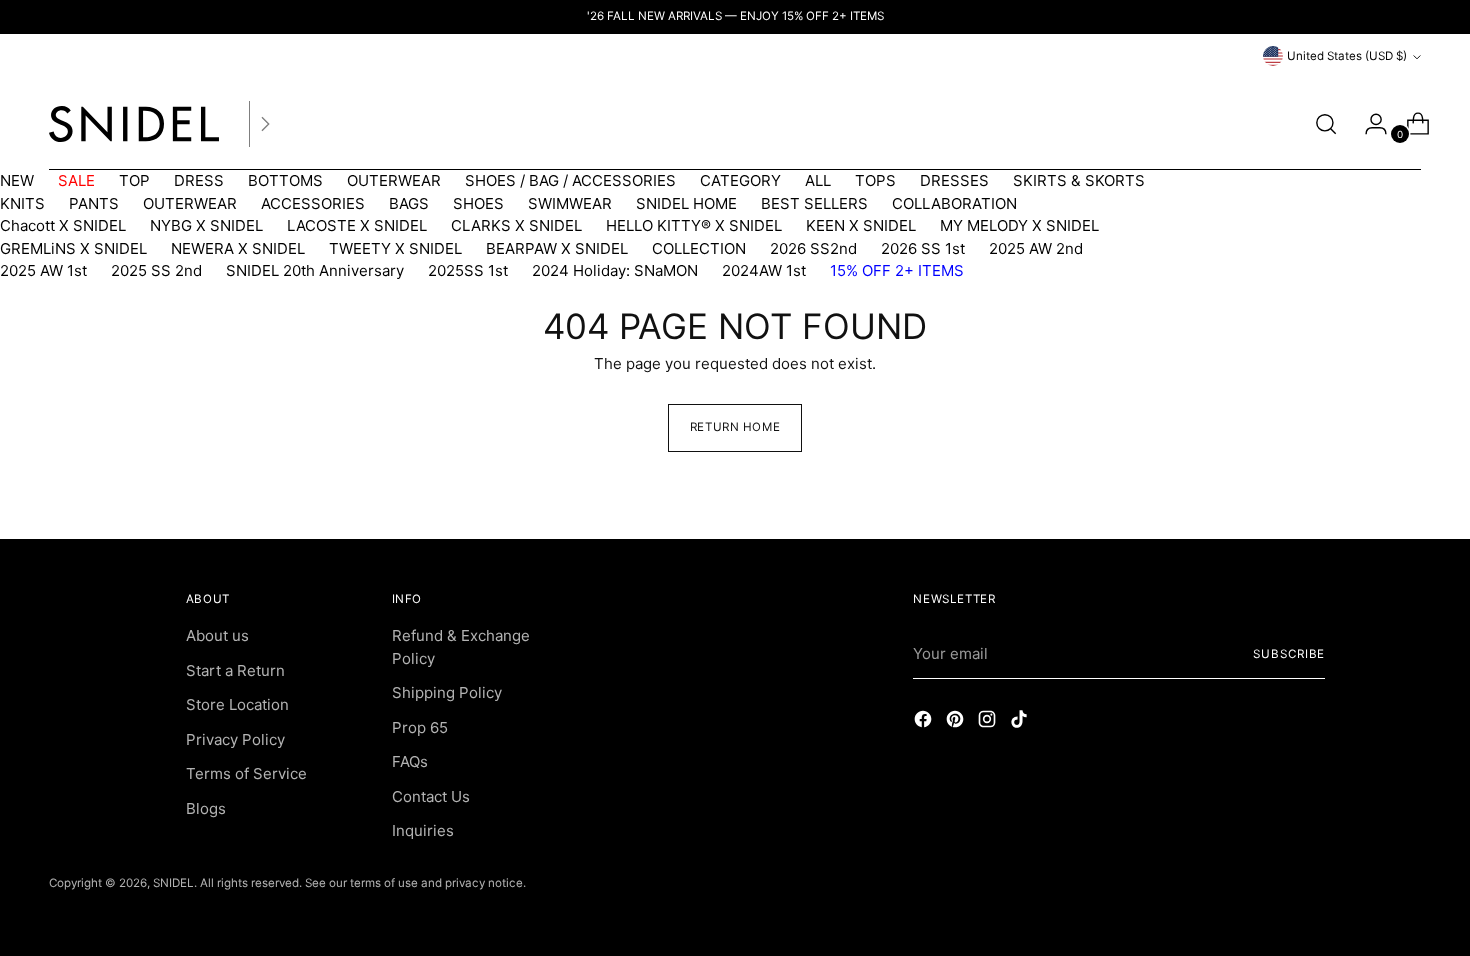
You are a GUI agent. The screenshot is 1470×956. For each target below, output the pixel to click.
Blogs (206, 808)
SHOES (478, 203)
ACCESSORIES (313, 203)
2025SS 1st (468, 270)
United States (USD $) (1347, 56)
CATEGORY (740, 180)
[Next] (265, 124)
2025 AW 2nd (1036, 248)
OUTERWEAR (394, 180)
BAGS (409, 203)
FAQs (410, 761)
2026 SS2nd (813, 248)
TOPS (875, 180)
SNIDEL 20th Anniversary (315, 270)
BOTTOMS (285, 180)
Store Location (237, 704)
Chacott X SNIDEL (63, 225)
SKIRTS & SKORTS (1079, 180)
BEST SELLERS (814, 203)
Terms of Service (246, 773)
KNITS (22, 203)
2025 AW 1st (43, 270)
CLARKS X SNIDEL (516, 225)
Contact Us (431, 796)
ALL (818, 180)
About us (217, 635)
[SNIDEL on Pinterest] (957, 722)
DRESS (199, 180)
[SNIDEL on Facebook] (925, 722)
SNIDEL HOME (686, 203)
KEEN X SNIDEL (861, 225)
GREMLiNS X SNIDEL (73, 248)
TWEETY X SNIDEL (395, 248)
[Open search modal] (1326, 124)
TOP (134, 180)
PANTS (94, 203)
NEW (17, 180)
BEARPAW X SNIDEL (557, 248)
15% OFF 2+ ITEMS (897, 270)
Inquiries (423, 830)
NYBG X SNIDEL (206, 225)
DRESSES (954, 180)
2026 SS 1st (923, 248)
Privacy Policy (235, 739)
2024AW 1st (764, 270)
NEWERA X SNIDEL (238, 248)
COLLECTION (699, 248)
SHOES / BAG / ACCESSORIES (570, 180)
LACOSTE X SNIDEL (357, 225)
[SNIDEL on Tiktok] (1021, 722)
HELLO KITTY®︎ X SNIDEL (694, 225)
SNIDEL (173, 883)
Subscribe (1289, 654)
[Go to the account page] (1368, 124)
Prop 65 (420, 727)
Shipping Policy (447, 692)
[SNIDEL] (134, 124)
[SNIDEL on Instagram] (989, 722)
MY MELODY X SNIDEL (1019, 225)
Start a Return (235, 670)
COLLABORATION (954, 203)
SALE (76, 180)
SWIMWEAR (570, 203)
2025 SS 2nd (156, 270)
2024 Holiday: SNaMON (615, 270)
